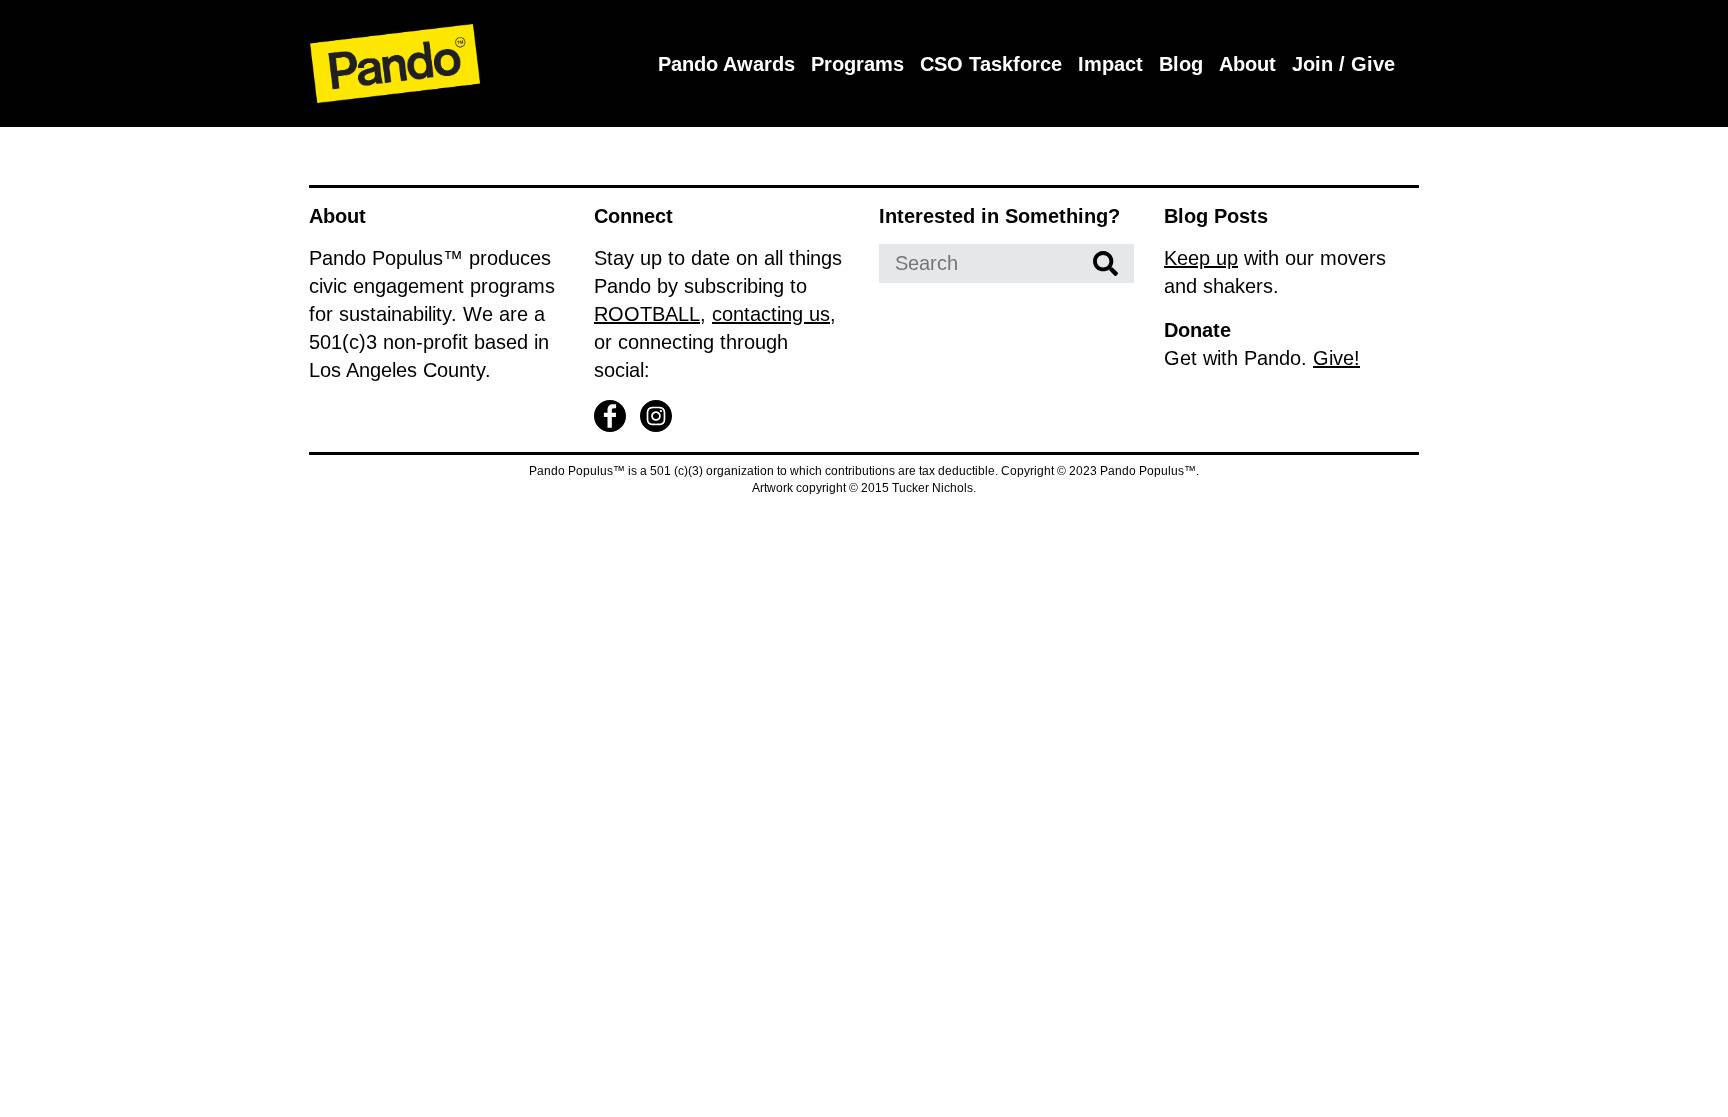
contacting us (771, 314)
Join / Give (1343, 64)
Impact (1110, 64)
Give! (1336, 358)
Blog (1181, 64)
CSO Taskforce (991, 64)
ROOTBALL (647, 314)
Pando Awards (726, 64)
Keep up (1201, 258)
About (1247, 64)
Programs (857, 64)
